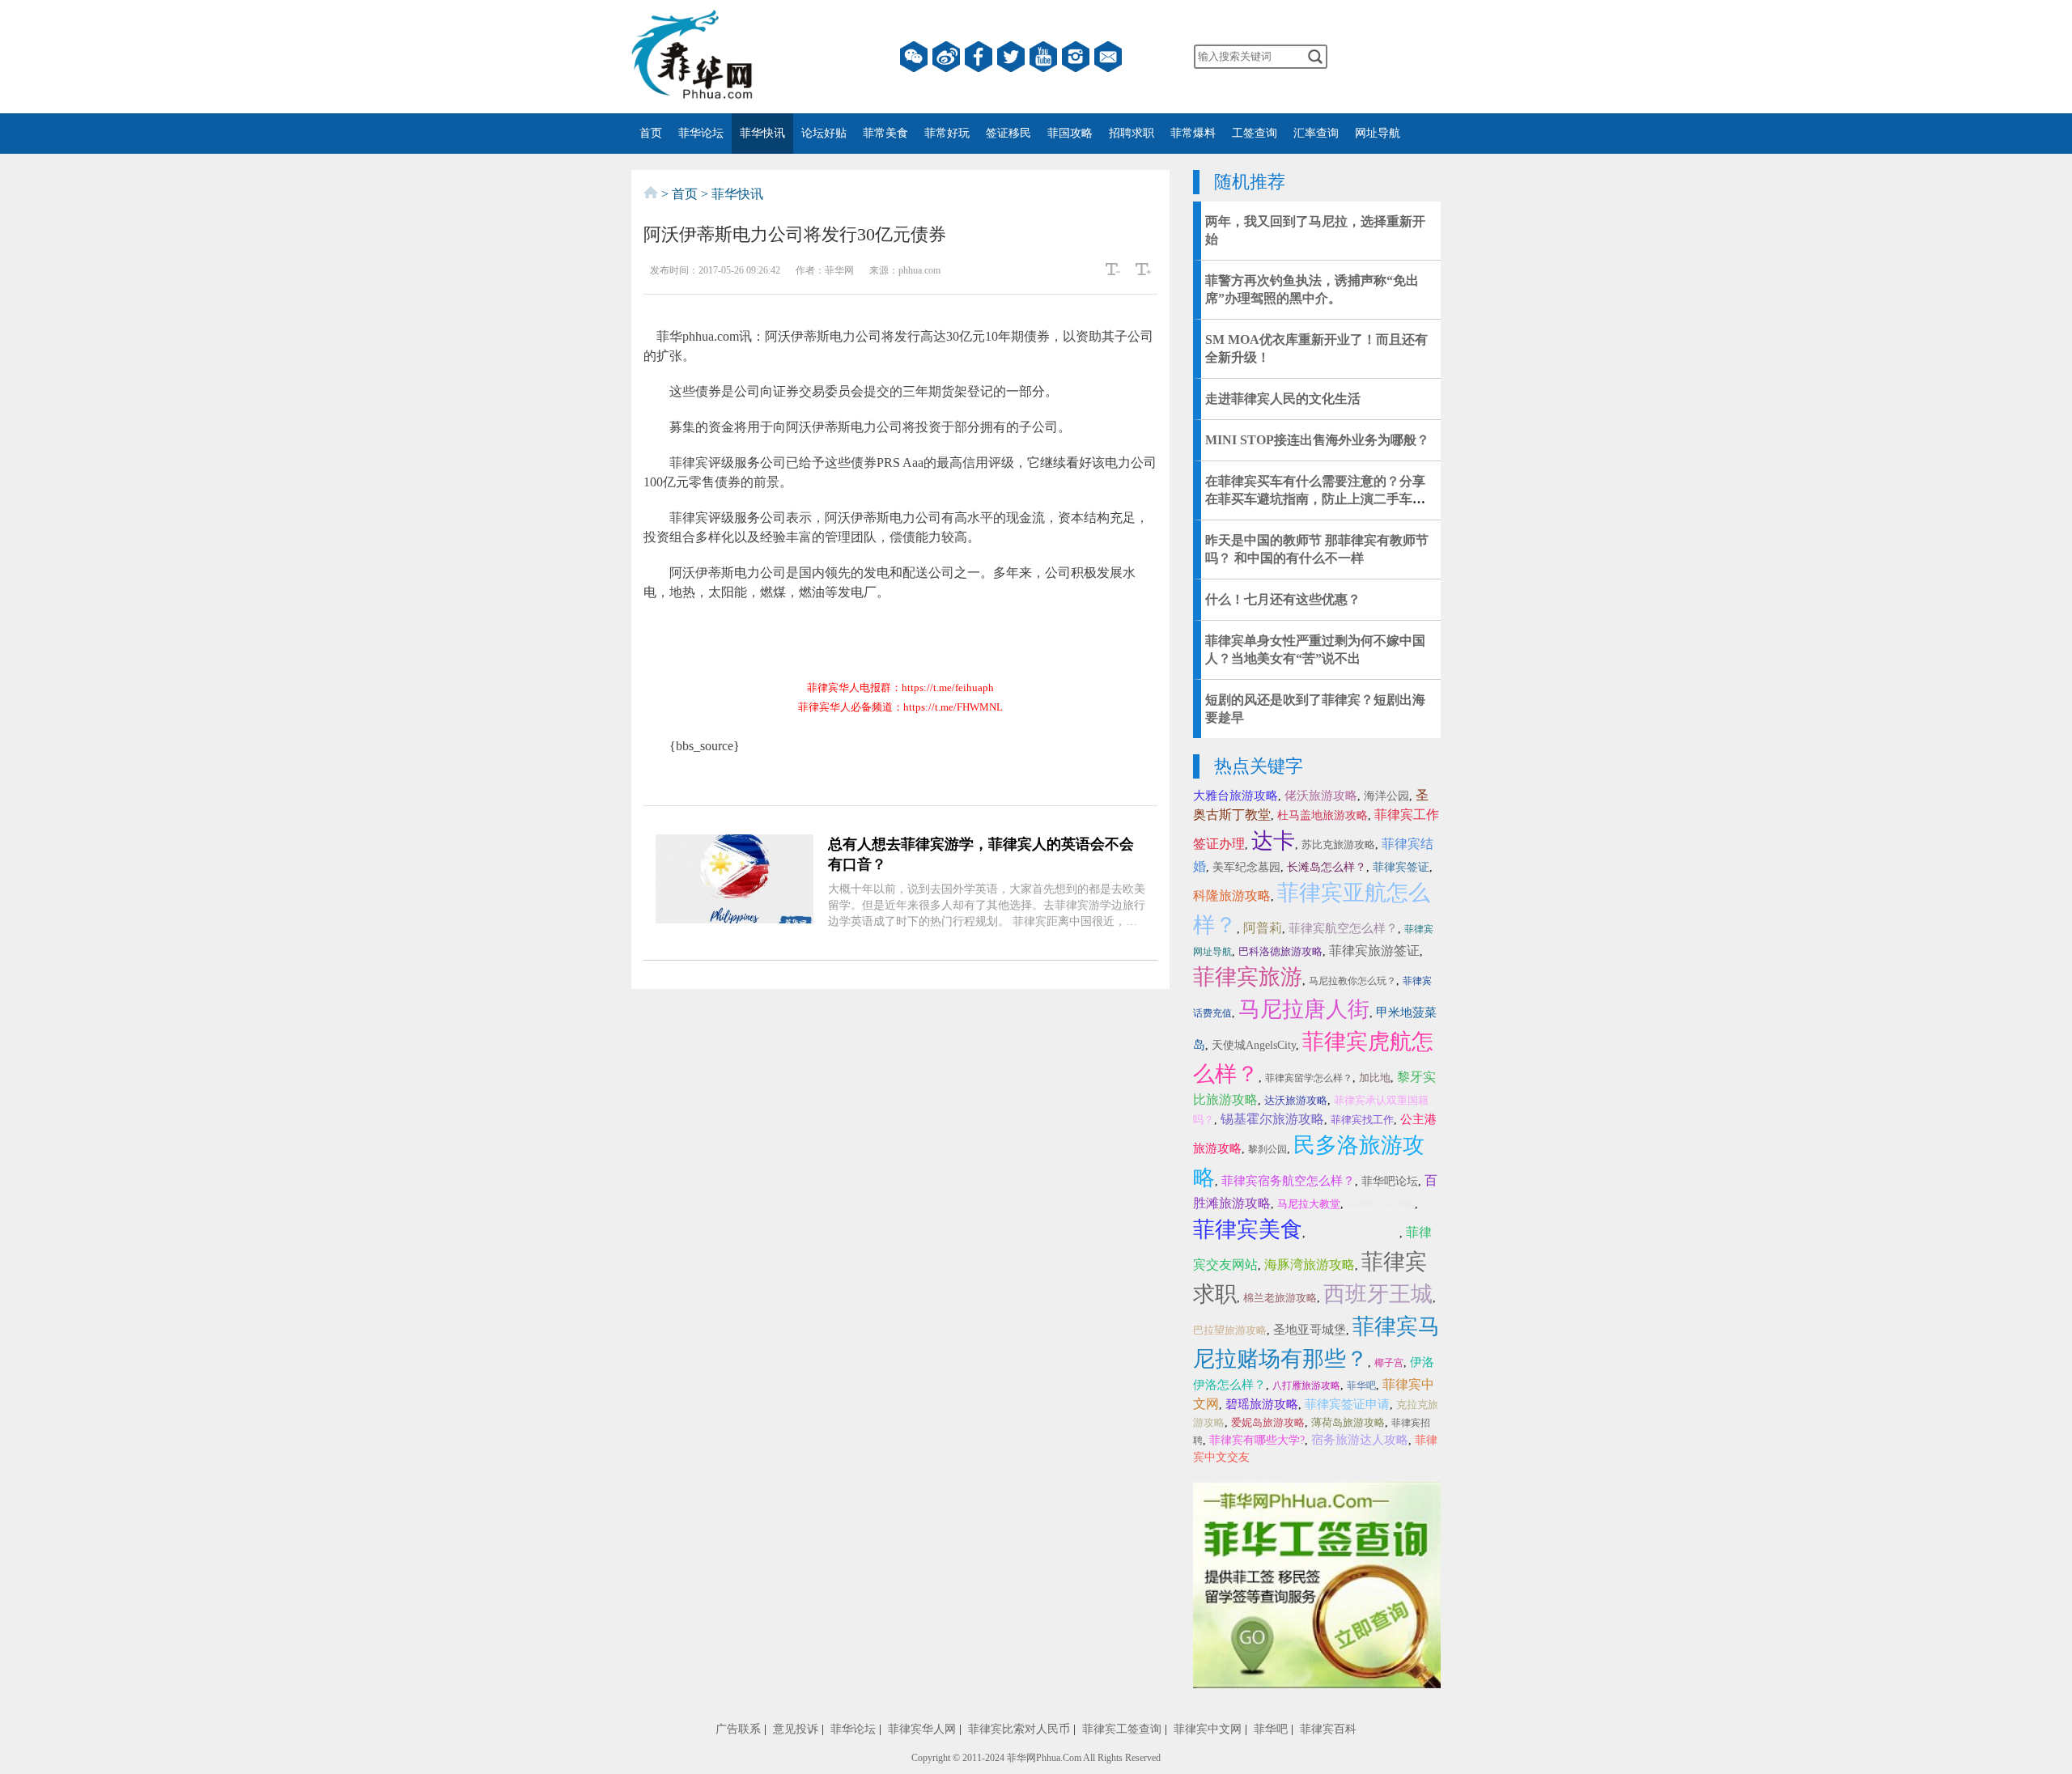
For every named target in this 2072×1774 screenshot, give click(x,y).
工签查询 (1255, 133)
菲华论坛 (701, 133)
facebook (979, 57)
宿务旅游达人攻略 (1360, 1440)
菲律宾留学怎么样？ (1309, 1078)
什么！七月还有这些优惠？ (1283, 599)
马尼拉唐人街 (1304, 1009)
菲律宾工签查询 (1122, 1729)
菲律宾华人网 (922, 1729)
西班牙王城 (1378, 1294)
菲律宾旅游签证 (1374, 951)
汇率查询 (1316, 133)
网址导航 (1378, 133)
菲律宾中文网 (1208, 1729)
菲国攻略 (1070, 133)
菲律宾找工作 (1362, 1120)
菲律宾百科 (1328, 1729)
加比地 (1375, 1078)
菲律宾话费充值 (1354, 1232)
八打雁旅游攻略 (1306, 1386)
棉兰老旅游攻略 (1280, 1298)
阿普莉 (1263, 928)
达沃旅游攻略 (1296, 1100)
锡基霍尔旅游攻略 (1272, 1119)
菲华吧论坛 (1390, 1181)
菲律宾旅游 (1248, 977)
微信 (914, 57)
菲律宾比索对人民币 (1019, 1729)
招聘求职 (1132, 133)
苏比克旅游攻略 (1338, 845)
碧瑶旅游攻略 (1262, 1404)
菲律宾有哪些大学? (1257, 1440)
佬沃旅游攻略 (1321, 796)
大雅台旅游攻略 (1236, 796)
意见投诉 (796, 1729)
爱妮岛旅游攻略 (1268, 1422)
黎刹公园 (1267, 1149)
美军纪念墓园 (1246, 867)
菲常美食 (885, 133)
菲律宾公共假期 (1381, 1204)
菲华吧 (1361, 1386)
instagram (1076, 57)
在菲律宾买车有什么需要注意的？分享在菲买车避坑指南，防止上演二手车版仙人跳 (1315, 499)
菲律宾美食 (1248, 1229)
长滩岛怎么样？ (1327, 867)
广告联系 (738, 1729)
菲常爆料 (1193, 133)
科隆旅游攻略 (1232, 895)
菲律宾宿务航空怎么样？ (1288, 1181)
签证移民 (1008, 133)
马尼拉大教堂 (1309, 1204)
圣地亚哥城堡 (1310, 1330)
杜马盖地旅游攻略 (1323, 815)
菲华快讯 (762, 133)
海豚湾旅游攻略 (1310, 1265)
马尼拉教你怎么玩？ (1352, 981)
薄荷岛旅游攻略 (1348, 1422)
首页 (651, 133)
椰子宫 (1389, 1363)
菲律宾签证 (1401, 867)
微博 (946, 57)
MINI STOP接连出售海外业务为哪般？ (1317, 440)
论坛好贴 (824, 133)
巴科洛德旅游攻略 (1280, 951)
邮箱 (1108, 57)
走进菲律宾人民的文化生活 (1283, 399)
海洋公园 (1386, 796)
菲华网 (1021, 1758)
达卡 (1273, 841)
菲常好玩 (947, 133)
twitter (1011, 57)
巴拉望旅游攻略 (1230, 1330)
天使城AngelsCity (1254, 1045)
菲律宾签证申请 (1347, 1404)
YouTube (1043, 57)
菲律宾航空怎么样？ (1343, 928)
